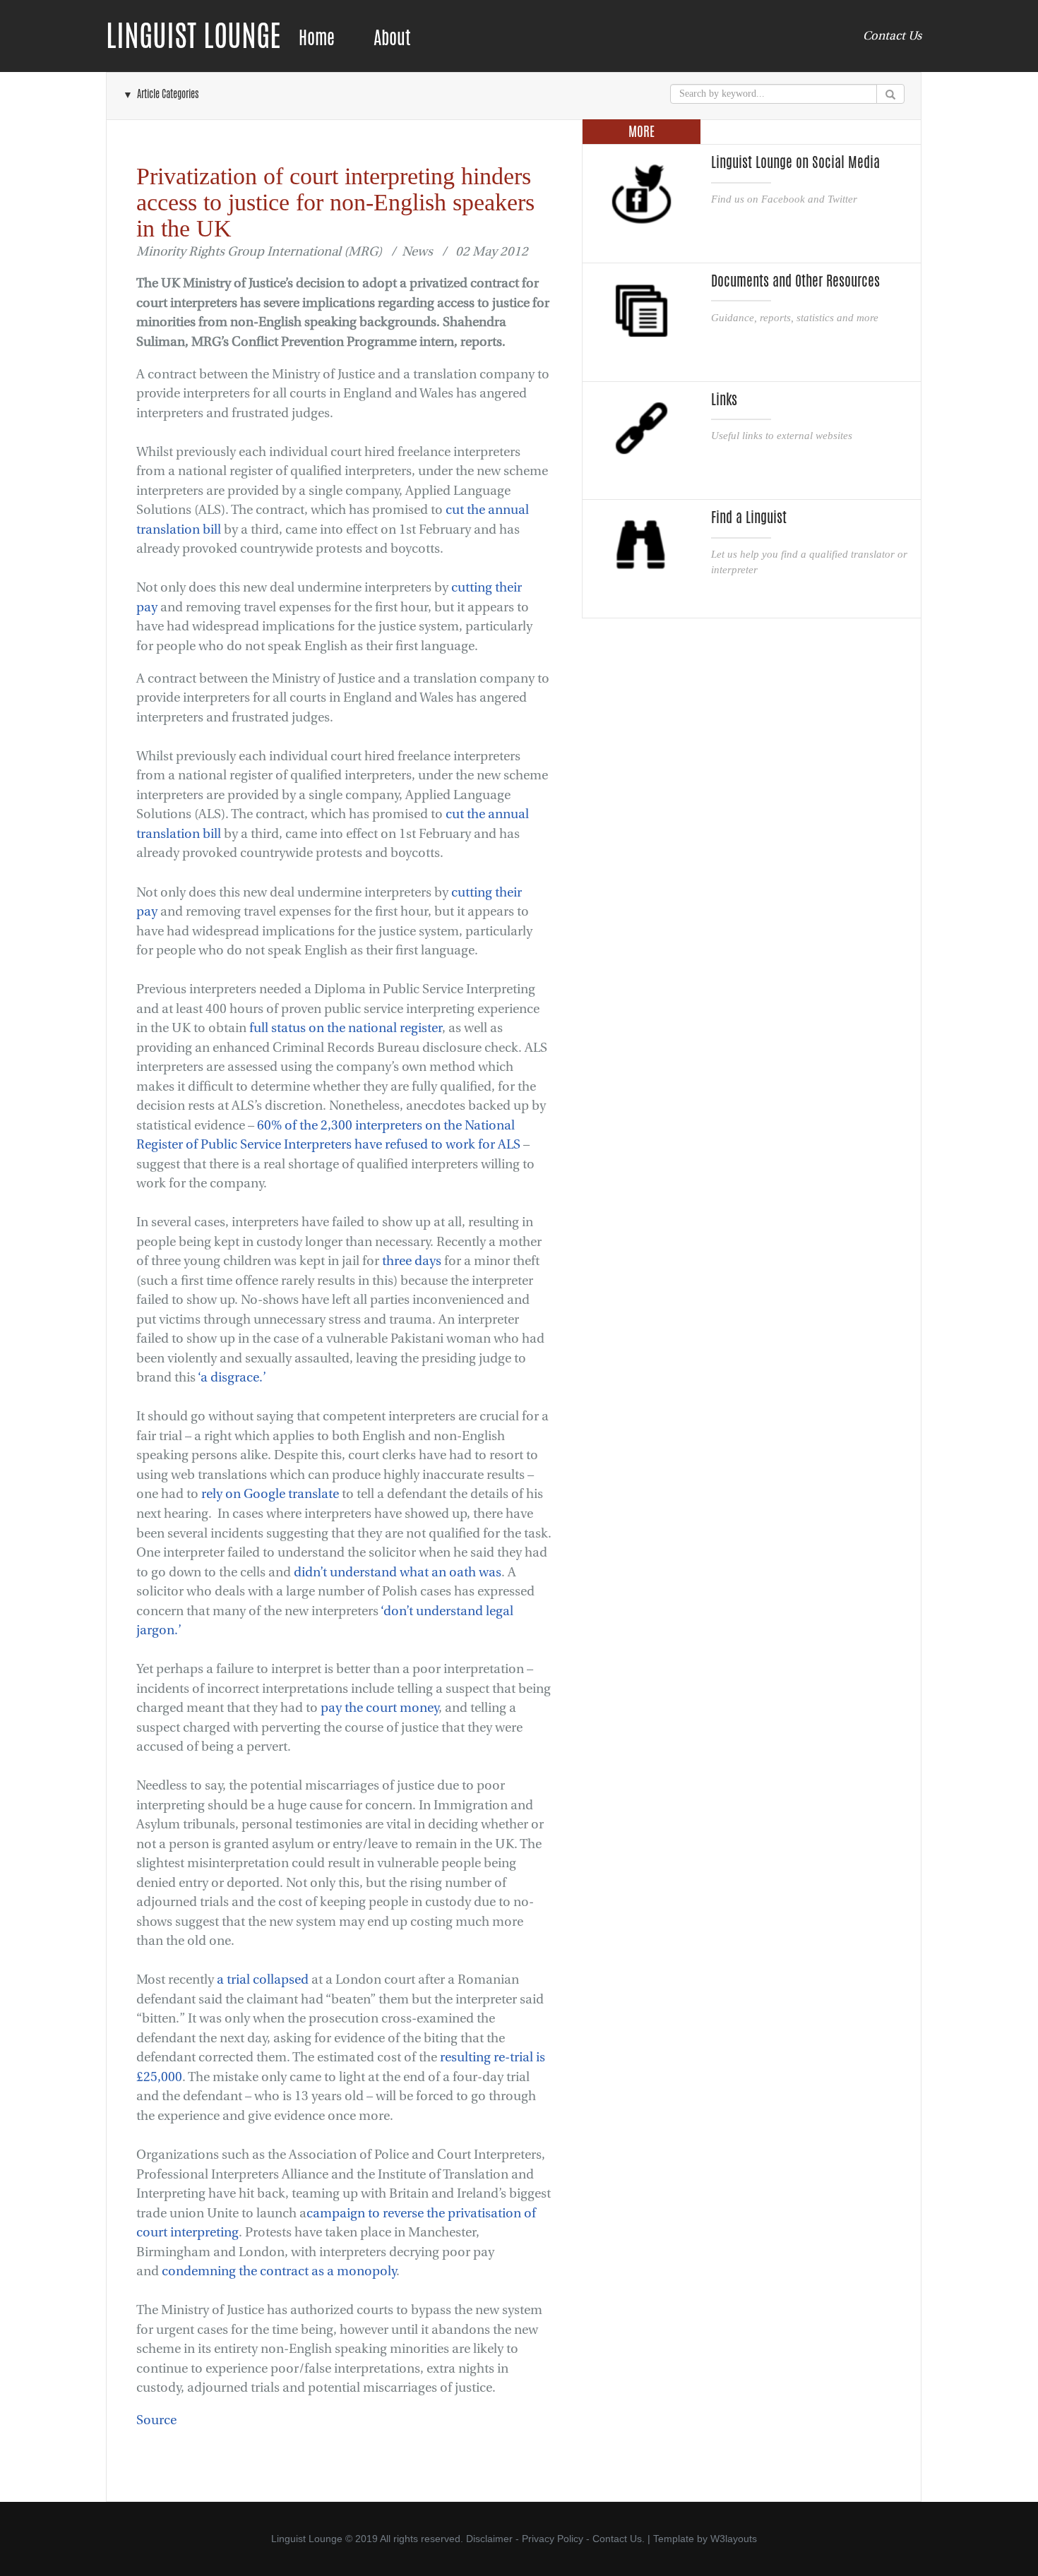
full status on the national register (346, 1028)
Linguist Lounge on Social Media (795, 162)
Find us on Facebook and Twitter (784, 199)
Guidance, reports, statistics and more (795, 317)
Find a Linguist (749, 517)
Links (724, 400)
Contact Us (892, 36)
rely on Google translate (270, 1494)
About (392, 38)
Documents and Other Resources (795, 281)
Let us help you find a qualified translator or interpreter (809, 562)
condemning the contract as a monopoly (279, 2271)
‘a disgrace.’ (232, 1378)
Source (156, 2420)
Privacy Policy (553, 2539)
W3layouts (734, 2539)
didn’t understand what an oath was (398, 1572)
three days (412, 1261)
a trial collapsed (263, 1980)
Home (317, 38)
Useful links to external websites (782, 435)
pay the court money (380, 1708)
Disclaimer (489, 2539)
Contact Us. (619, 2539)
